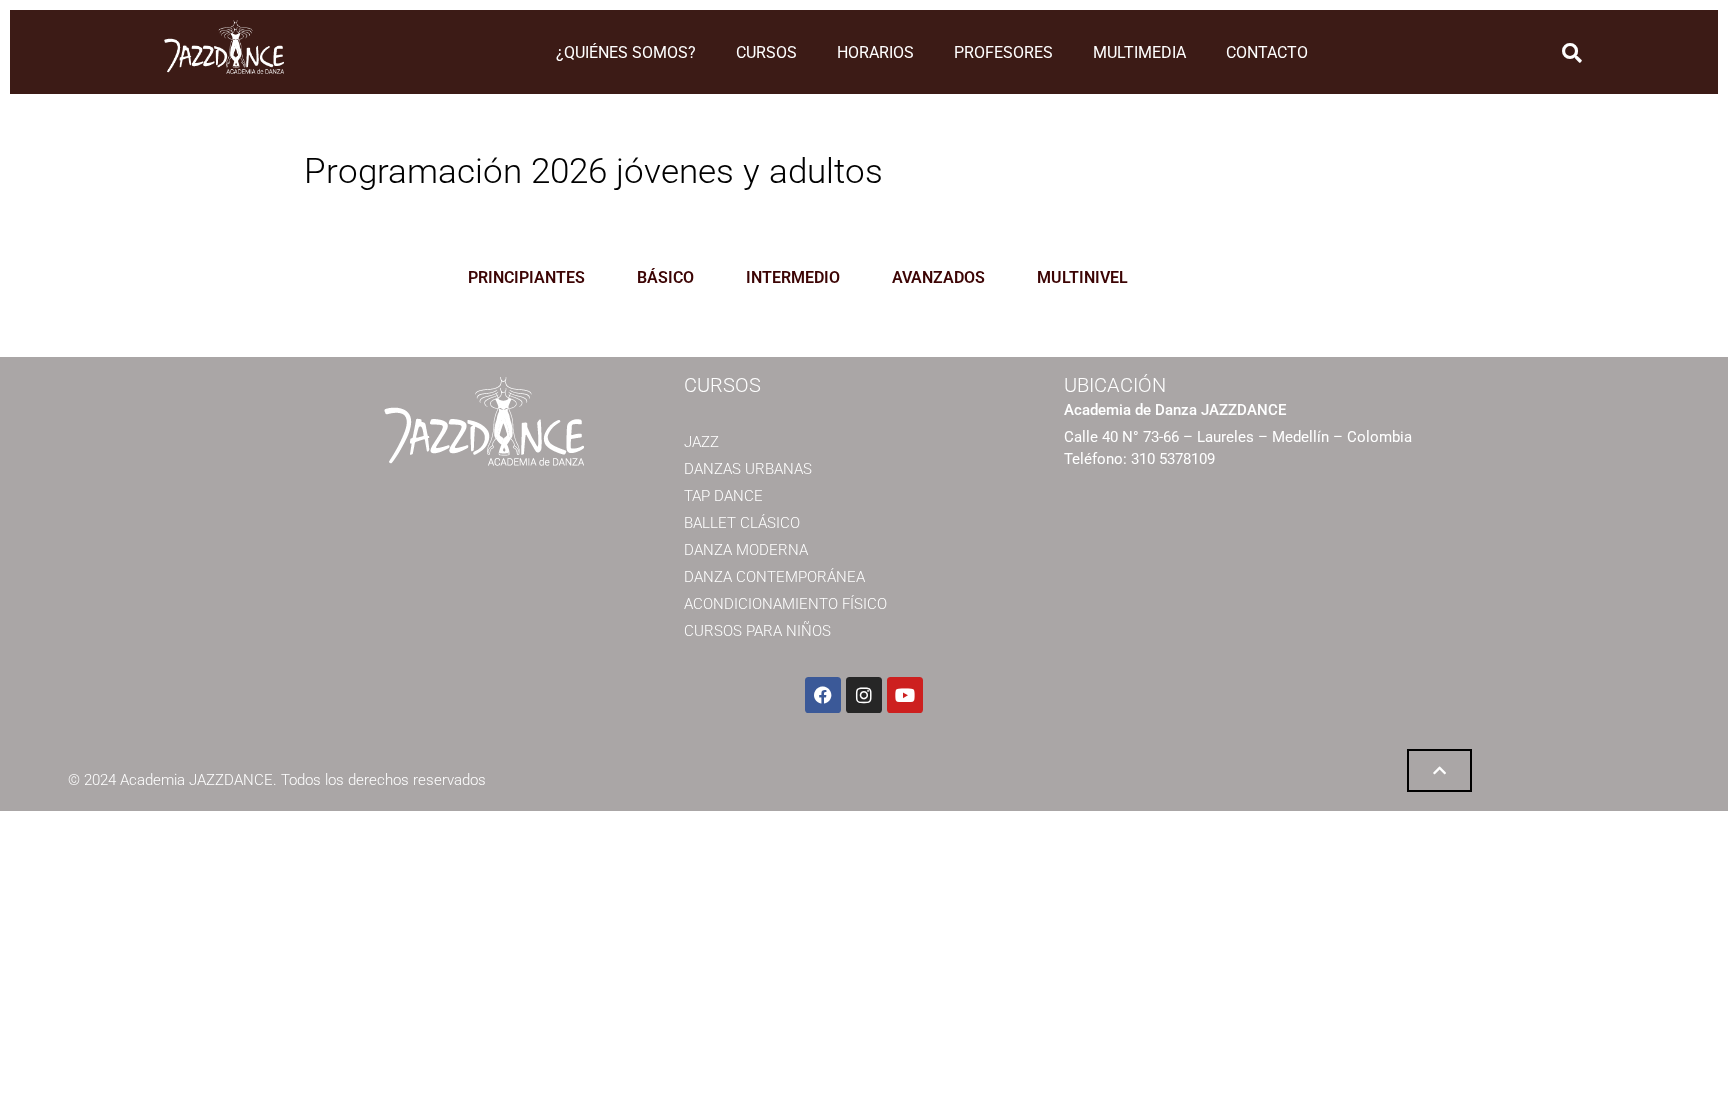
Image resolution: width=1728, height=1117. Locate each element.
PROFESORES (1003, 52)
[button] (1572, 53)
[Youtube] (905, 695)
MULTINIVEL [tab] (1082, 277)
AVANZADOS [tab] (938, 277)
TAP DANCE (723, 496)
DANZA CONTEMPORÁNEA (774, 577)
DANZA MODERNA (746, 550)
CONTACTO (1267, 52)
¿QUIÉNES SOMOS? (626, 52)
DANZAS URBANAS (748, 469)
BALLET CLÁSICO (742, 523)
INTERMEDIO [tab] (793, 277)
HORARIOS (875, 52)
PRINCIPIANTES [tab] (526, 277)
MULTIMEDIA (1139, 52)
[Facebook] (823, 695)
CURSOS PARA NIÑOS (757, 631)
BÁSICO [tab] (665, 277)
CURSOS (766, 52)
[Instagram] (864, 695)
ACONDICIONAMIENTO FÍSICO (785, 604)
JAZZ (701, 442)
